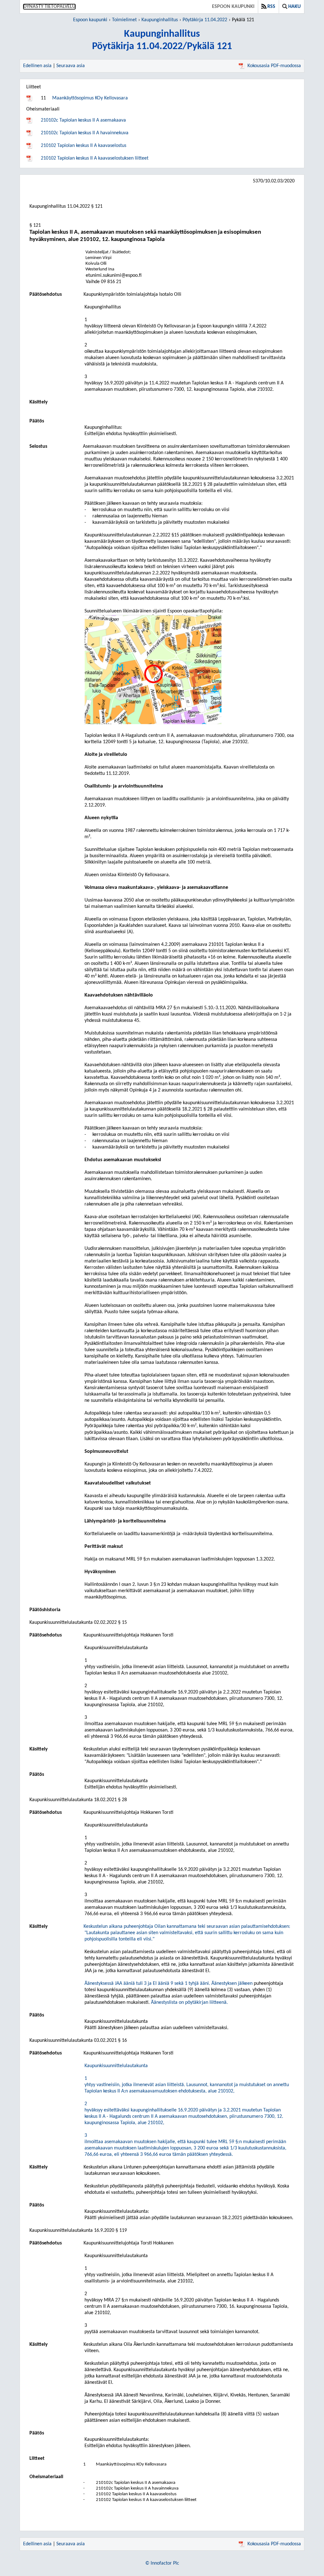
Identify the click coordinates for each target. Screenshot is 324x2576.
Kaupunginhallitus (160, 20)
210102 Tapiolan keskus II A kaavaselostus (84, 146)
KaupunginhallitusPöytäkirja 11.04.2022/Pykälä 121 (162, 40)
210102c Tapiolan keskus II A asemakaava (83, 120)
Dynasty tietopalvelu (49, 7)
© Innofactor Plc (162, 2563)
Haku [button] (294, 7)
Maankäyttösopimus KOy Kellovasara (90, 98)
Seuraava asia (71, 66)
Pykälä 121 (243, 20)
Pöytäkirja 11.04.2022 (205, 20)
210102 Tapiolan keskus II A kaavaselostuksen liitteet (95, 158)
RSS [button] (271, 7)
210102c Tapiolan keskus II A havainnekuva (85, 133)
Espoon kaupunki (233, 7)
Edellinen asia (37, 66)
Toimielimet (124, 20)
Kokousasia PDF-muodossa (274, 66)
